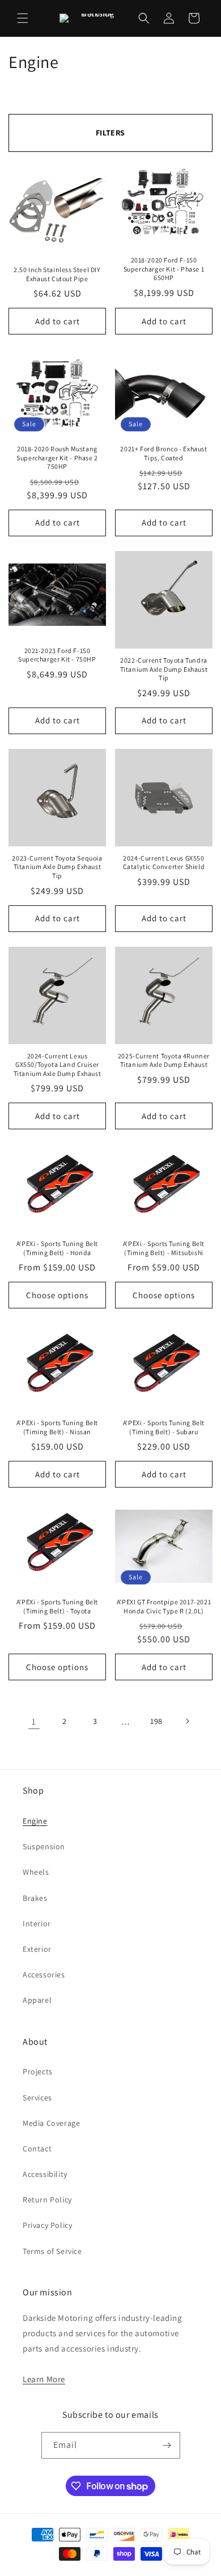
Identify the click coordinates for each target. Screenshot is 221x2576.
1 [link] (34, 1721)
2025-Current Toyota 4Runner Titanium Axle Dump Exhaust (164, 1060)
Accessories (44, 1975)
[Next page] (187, 1721)
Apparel (37, 2000)
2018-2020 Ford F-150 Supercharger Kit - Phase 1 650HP (164, 269)
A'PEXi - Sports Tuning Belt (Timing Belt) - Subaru (164, 1427)
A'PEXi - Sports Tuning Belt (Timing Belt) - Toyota (57, 1606)
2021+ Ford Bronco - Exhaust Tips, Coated (163, 453)
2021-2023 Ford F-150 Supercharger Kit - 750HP (57, 655)
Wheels (36, 1872)
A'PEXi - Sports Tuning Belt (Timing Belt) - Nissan (57, 1427)
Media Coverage (51, 2123)
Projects (38, 2071)
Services (37, 2098)
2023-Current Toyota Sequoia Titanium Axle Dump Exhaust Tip (57, 867)
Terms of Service (52, 2251)
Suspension (44, 1846)
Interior (37, 1923)
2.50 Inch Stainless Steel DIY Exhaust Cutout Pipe (57, 274)
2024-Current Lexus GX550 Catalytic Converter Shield (164, 863)
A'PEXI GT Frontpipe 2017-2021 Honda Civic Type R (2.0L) (164, 1606)
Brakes (35, 1898)
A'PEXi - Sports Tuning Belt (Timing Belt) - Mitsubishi (164, 1248)
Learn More (44, 2379)
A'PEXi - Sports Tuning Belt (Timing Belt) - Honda (57, 1248)
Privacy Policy (47, 2225)
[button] (23, 18)
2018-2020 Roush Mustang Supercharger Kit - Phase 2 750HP (57, 457)
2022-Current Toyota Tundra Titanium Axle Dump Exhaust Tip (164, 669)
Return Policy (47, 2200)
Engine (35, 1821)
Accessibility (45, 2174)
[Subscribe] (167, 2445)
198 (156, 1721)
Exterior (37, 1949)
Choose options (57, 1295)
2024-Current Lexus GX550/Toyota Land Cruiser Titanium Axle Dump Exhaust (58, 1065)
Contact (37, 2149)
